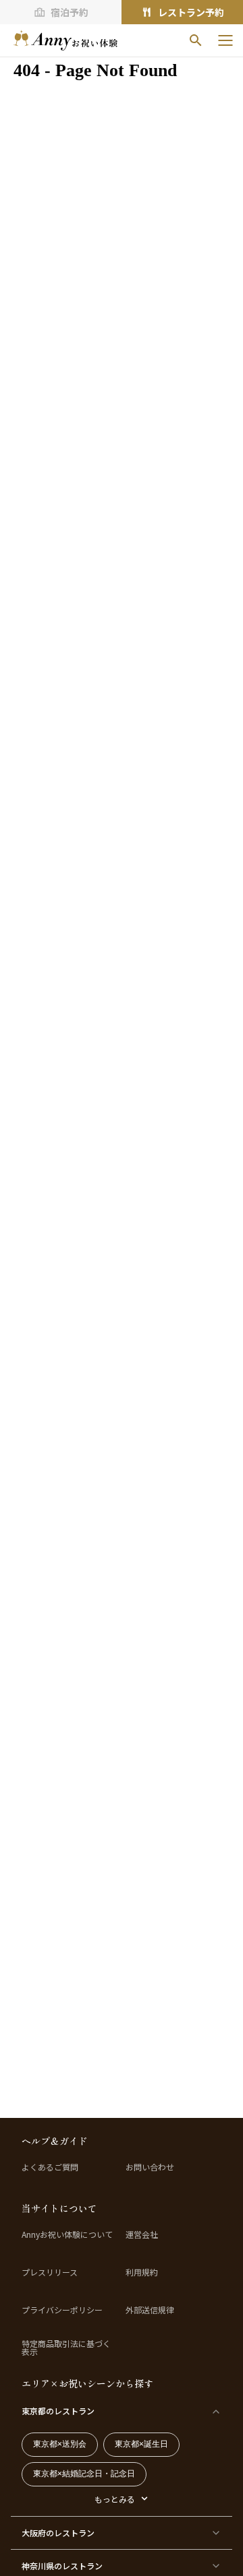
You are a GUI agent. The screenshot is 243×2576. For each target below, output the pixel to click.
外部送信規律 (150, 2310)
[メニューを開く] (225, 40)
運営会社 (142, 2234)
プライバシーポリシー (62, 2310)
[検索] (196, 40)
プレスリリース (50, 2272)
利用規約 (142, 2272)
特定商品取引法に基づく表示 (66, 2348)
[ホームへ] (65, 40)
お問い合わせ (150, 2167)
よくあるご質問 (50, 2167)
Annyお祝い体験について (67, 2234)
